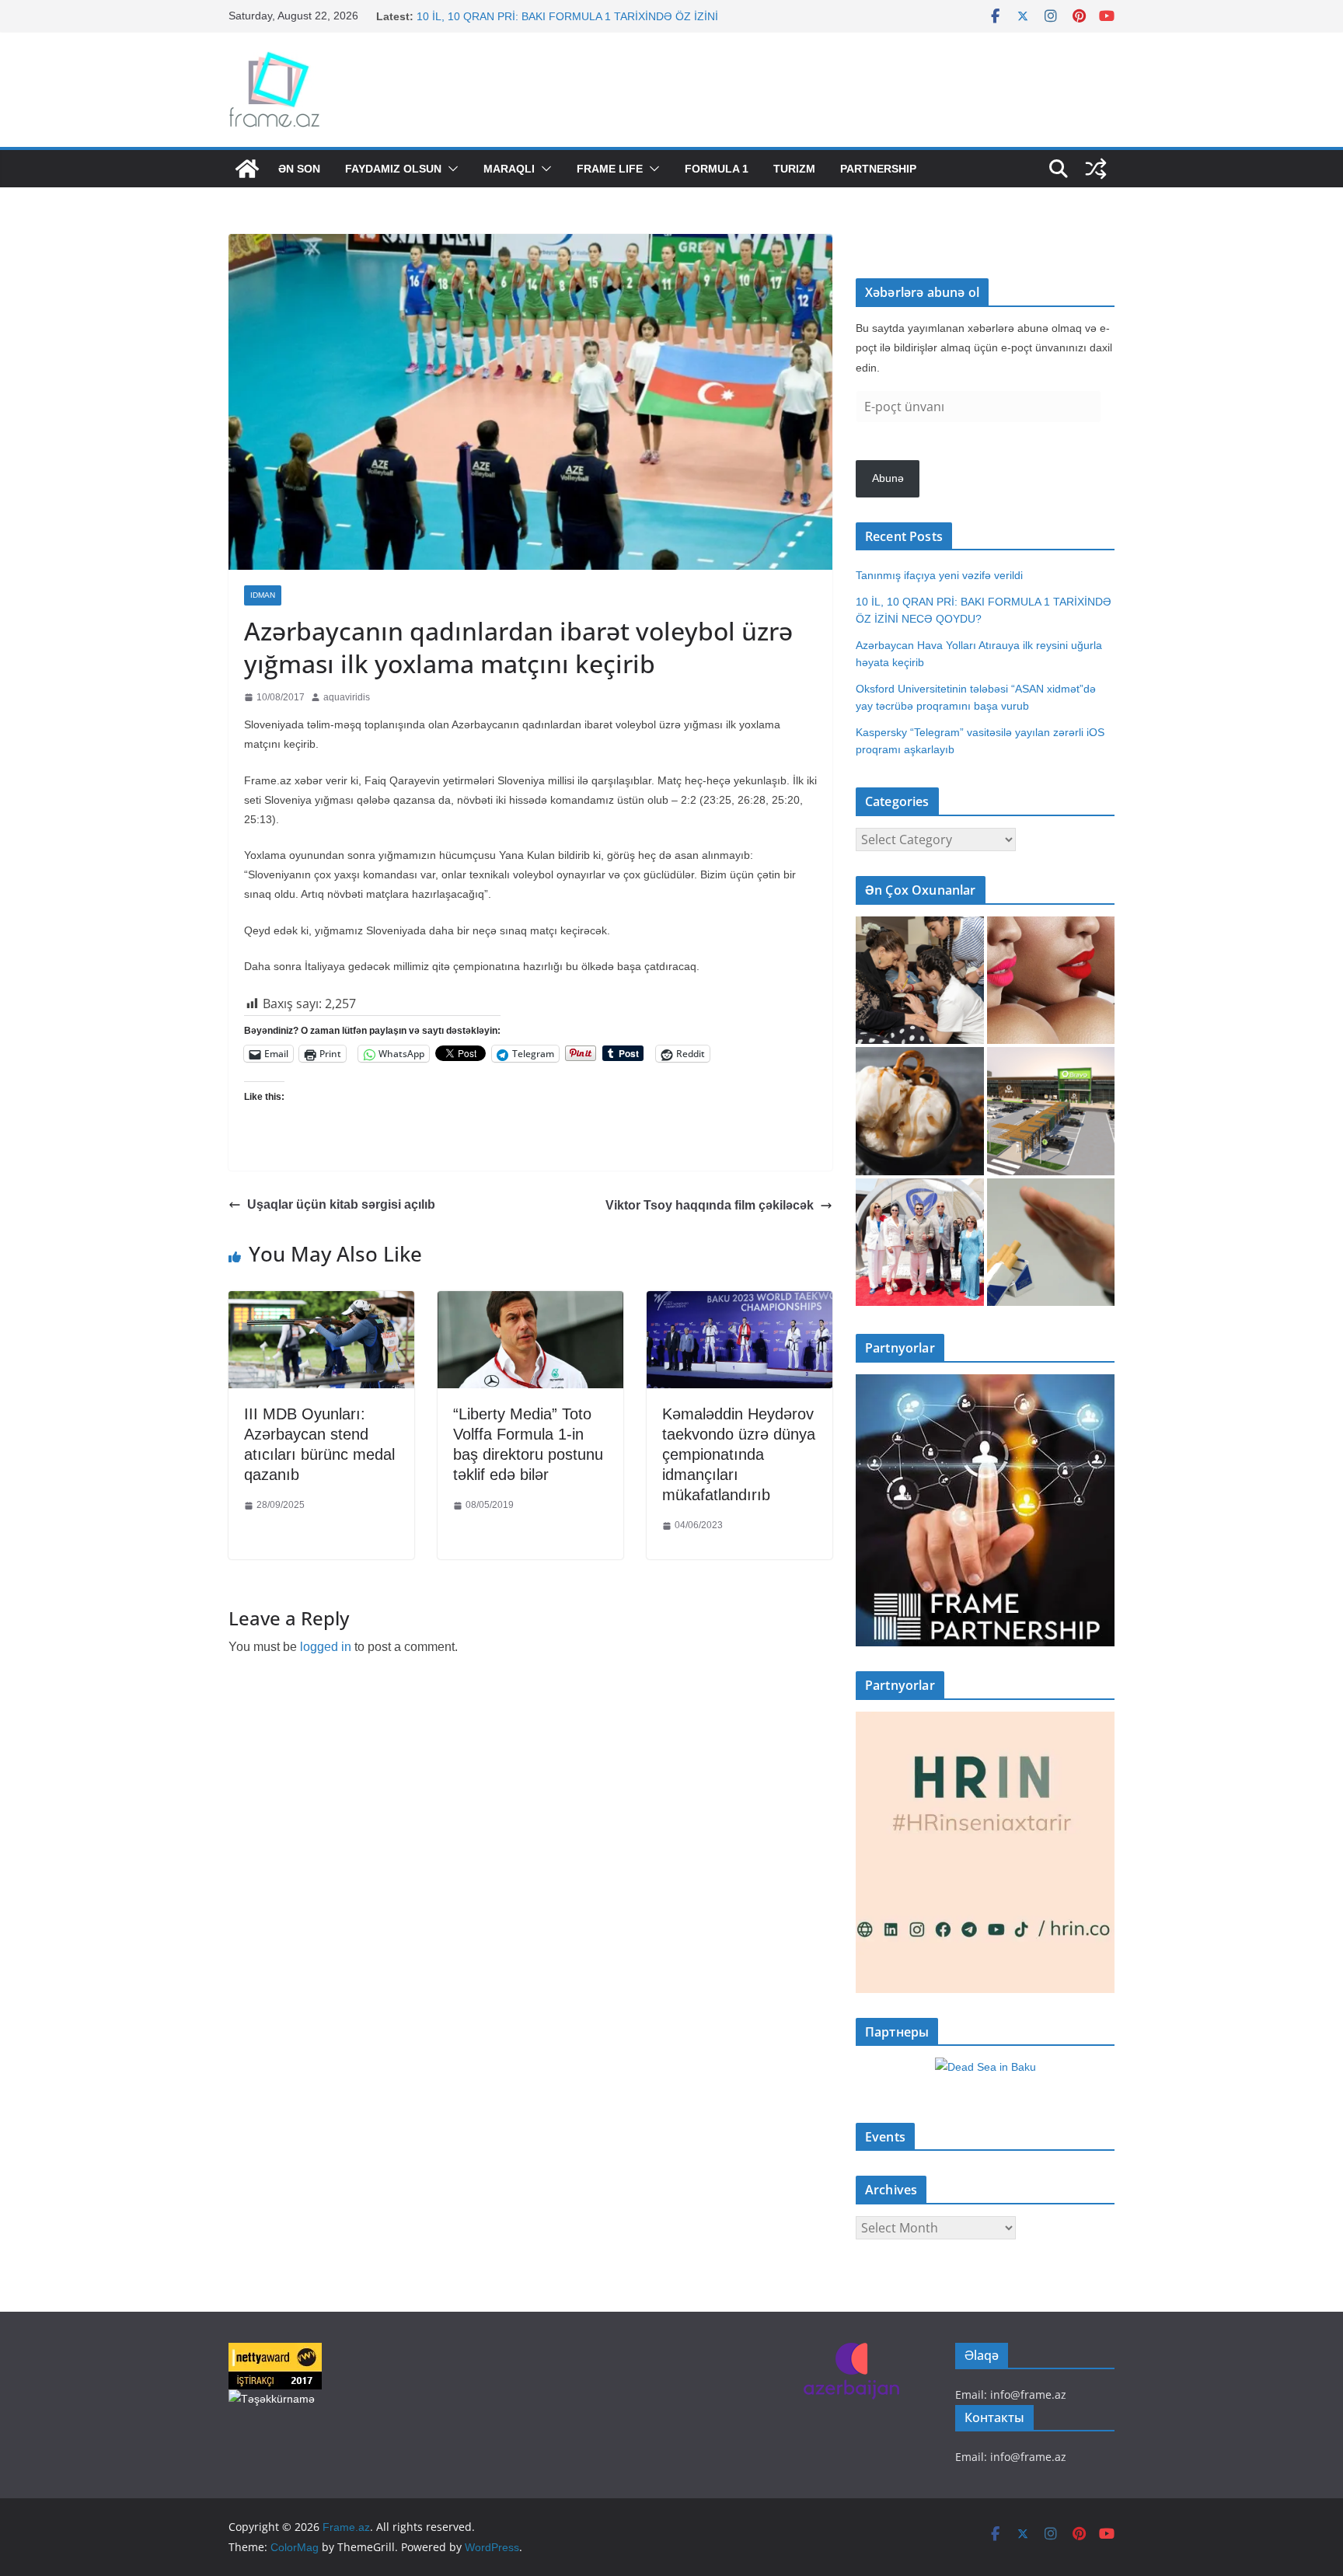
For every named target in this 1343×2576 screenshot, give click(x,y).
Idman (263, 595)
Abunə (888, 478)
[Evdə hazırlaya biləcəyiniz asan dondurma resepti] (920, 1111)
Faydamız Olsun (393, 169)
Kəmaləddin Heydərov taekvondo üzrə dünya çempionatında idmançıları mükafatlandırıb (739, 1454)
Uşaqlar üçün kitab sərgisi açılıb (341, 1204)
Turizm (794, 169)
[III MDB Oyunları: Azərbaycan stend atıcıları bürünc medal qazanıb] (321, 1302)
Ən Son (299, 169)
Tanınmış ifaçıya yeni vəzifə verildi (500, 16)
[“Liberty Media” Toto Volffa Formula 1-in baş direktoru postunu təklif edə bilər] (530, 1302)
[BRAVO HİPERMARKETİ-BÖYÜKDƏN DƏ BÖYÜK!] (1051, 1111)
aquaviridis (347, 697)
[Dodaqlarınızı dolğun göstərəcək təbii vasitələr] (1051, 981)
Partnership (878, 169)
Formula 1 (717, 169)
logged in (326, 1647)
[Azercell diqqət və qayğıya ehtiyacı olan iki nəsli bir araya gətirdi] (920, 981)
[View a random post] (1096, 169)
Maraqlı (509, 169)
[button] (450, 169)
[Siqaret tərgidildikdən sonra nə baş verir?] (1051, 1243)
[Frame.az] (247, 169)
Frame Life (610, 169)
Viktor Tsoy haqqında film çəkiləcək (710, 1205)
